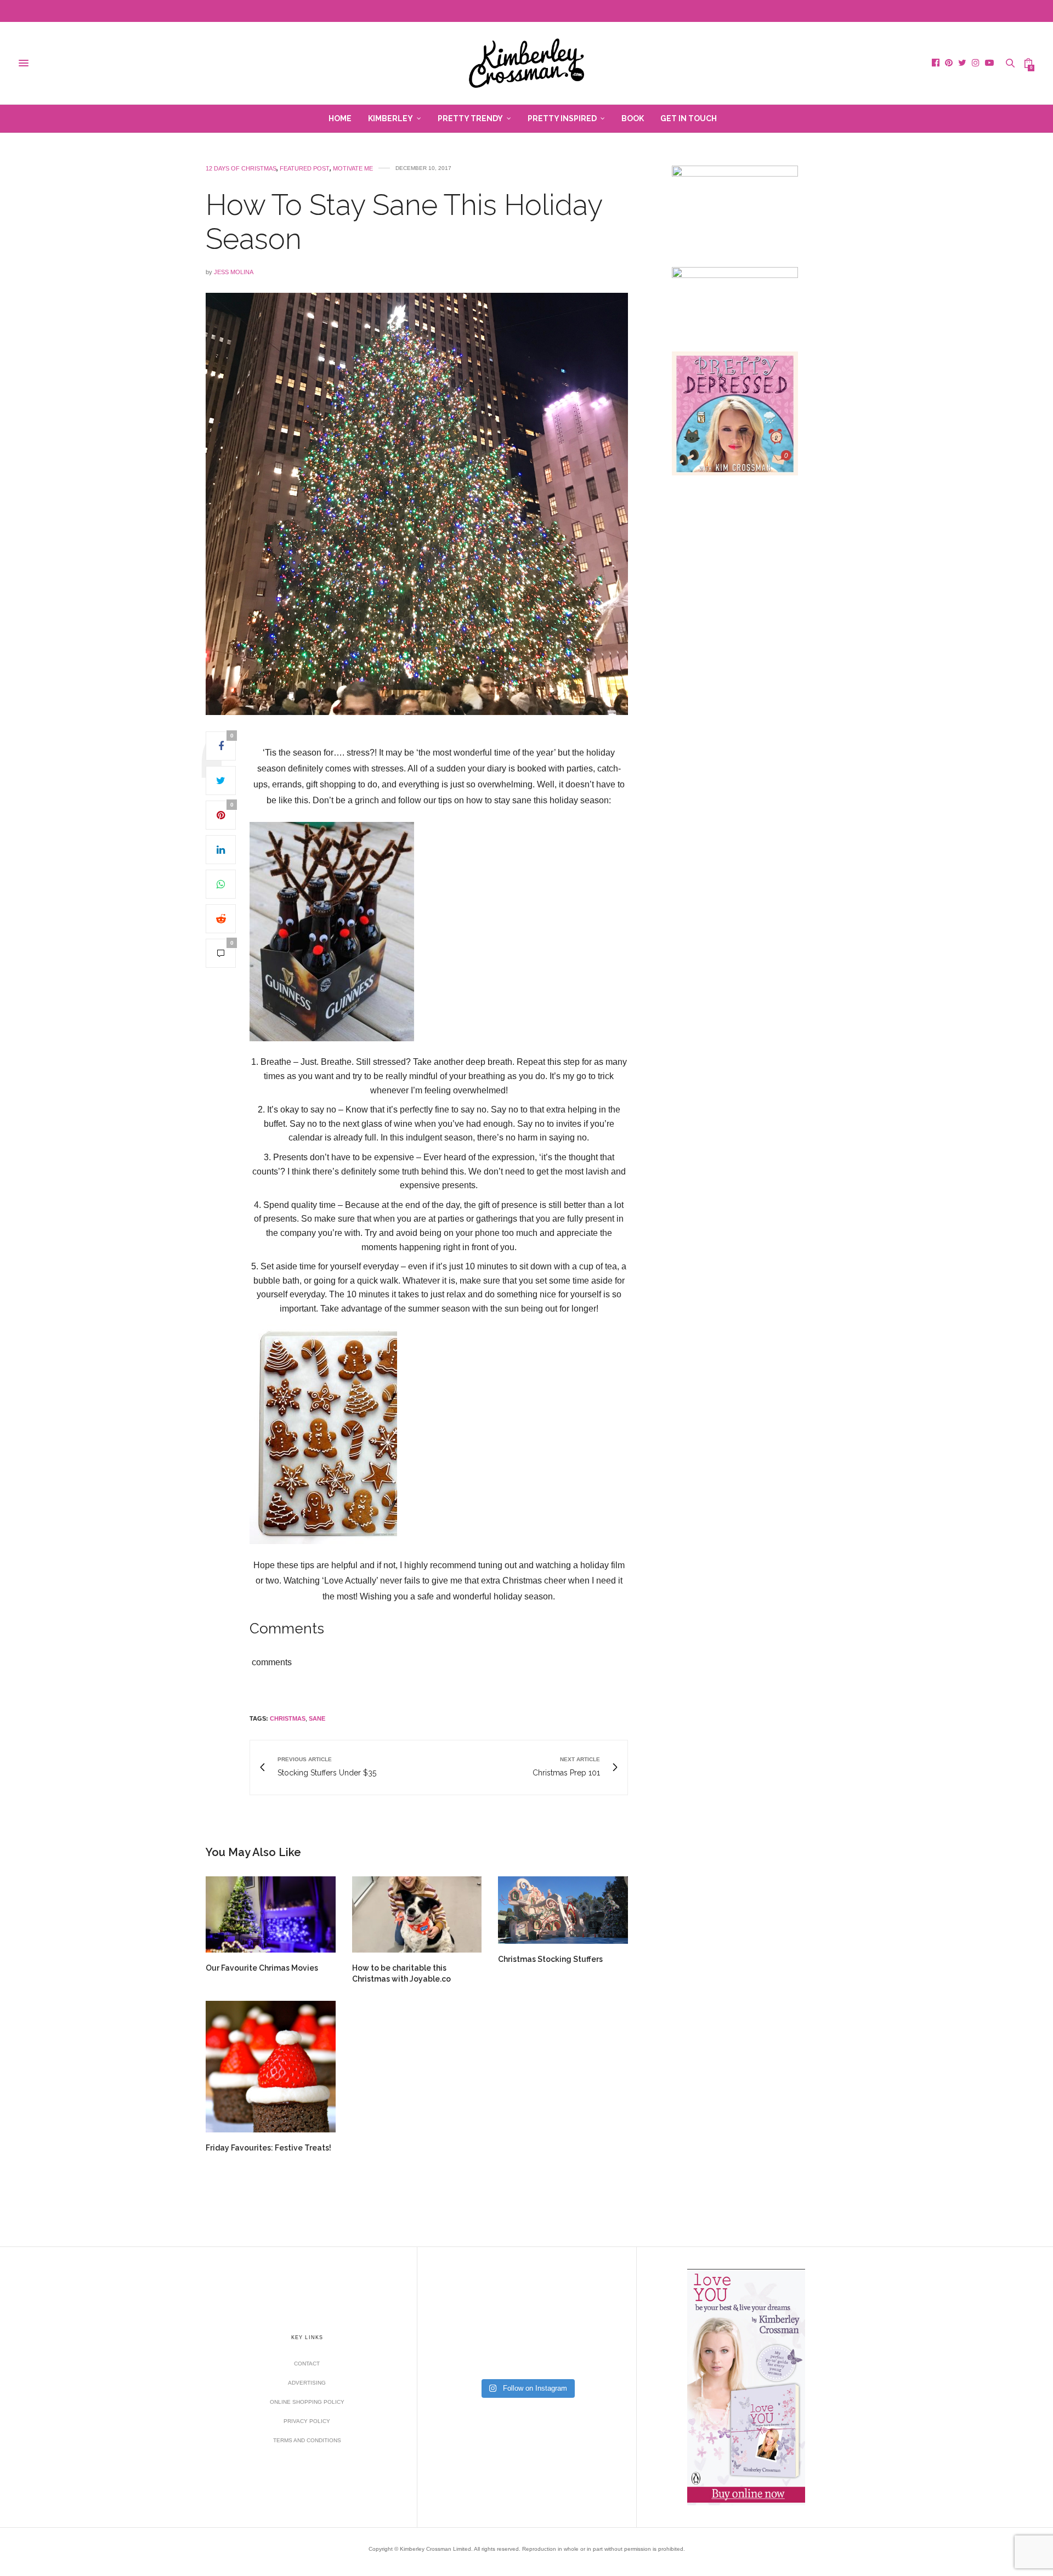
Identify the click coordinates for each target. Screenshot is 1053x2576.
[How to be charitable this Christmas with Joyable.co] (417, 1914)
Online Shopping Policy (307, 2402)
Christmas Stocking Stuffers (550, 1959)
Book (633, 118)
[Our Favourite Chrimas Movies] (271, 1914)
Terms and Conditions (307, 2440)
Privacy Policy (307, 2421)
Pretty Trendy (470, 118)
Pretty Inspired (562, 118)
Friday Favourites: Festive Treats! (268, 2148)
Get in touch (689, 118)
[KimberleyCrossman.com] (526, 63)
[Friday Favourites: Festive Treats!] (271, 2066)
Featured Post (305, 169)
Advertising (307, 2383)
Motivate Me (353, 169)
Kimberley (390, 118)
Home (340, 118)
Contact (307, 2364)
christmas (288, 1718)
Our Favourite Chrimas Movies (262, 1968)
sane (317, 1718)
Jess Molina (234, 272)
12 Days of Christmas (241, 169)
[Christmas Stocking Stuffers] (563, 1910)
